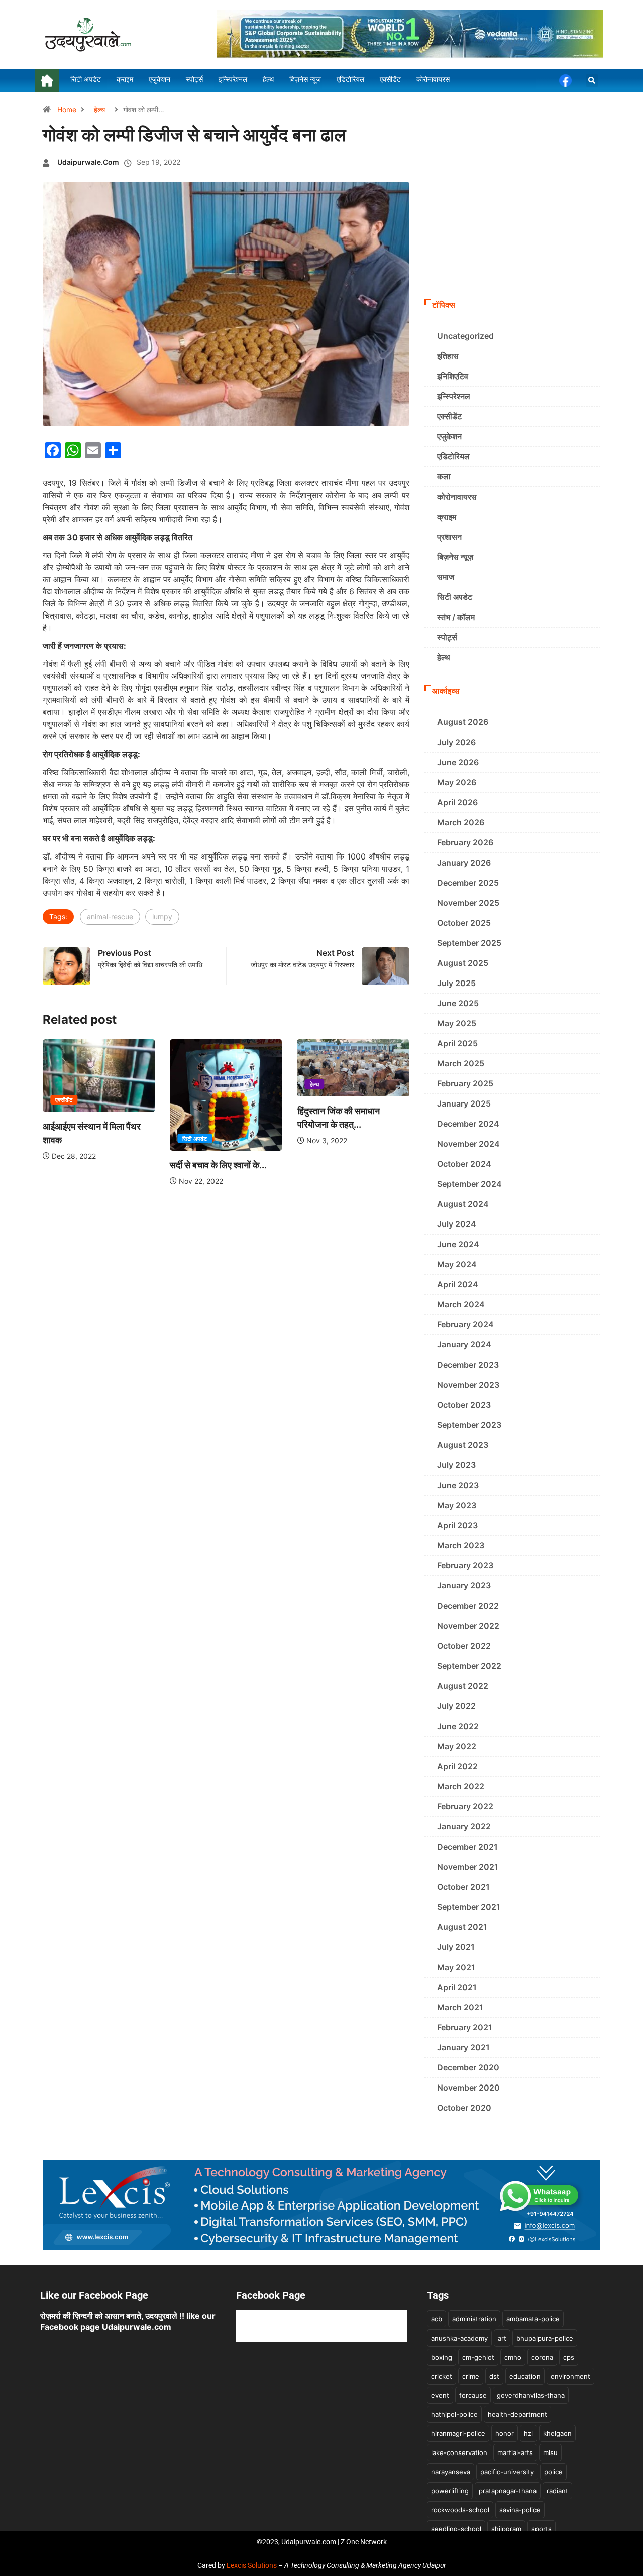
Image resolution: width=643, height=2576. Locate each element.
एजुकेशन (449, 436)
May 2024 (457, 1264)
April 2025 (457, 1043)
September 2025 (469, 943)
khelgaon (557, 2433)
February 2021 (465, 2027)
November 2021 (468, 1867)
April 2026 (457, 802)
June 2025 (458, 1003)
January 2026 (464, 863)
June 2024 (458, 1244)
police (553, 2472)
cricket (442, 2376)
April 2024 (458, 1284)
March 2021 (460, 2007)
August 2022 (463, 1686)
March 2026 (461, 822)
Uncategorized (465, 336)
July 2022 (456, 1706)
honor (505, 2433)
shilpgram (506, 2529)
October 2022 (464, 1646)
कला (444, 476)
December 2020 (468, 2067)
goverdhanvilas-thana (531, 2395)
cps (569, 2357)
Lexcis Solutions (252, 2565)
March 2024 (461, 1304)
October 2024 (464, 1164)
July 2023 (456, 1465)
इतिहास (448, 356)
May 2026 (457, 782)
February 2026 (465, 842)
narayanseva (451, 2472)
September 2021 (469, 1907)
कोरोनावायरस (457, 497)
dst (494, 2376)
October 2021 (463, 1887)
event (440, 2395)
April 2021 (457, 1987)
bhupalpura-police (545, 2338)
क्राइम (447, 517)
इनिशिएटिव (453, 376)
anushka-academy (459, 2338)
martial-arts (515, 2452)
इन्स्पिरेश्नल (454, 396)
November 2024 (468, 1144)
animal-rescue (110, 916)
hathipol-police (454, 2414)
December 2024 (468, 1124)
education (525, 2376)
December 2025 (468, 883)
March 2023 (461, 1545)
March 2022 (461, 1786)
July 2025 (456, 983)
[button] (592, 81)
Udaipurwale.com (88, 162)
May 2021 (456, 1967)
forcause (473, 2395)
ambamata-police (533, 2319)
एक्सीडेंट (64, 1100)
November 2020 (468, 2088)
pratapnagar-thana (508, 2491)
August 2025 (463, 963)
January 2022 (464, 1826)
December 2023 (468, 1365)
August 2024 (463, 1204)
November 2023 (468, 1385)
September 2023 (469, 1425)
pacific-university (507, 2472)
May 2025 (457, 1023)
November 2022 (468, 1626)
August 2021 (462, 1927)
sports (542, 2529)
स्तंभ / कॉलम (456, 617)
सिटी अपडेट (195, 1139)
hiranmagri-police (458, 2433)
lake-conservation (459, 2452)
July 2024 (457, 1224)
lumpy (162, 916)
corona (542, 2357)
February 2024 (465, 1324)
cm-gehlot (478, 2357)
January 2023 (464, 1585)
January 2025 (464, 1103)
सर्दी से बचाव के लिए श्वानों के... (218, 1165)
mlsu (550, 2452)
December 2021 (467, 1847)
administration (474, 2319)
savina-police (520, 2510)
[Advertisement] (512, 218)
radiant (557, 2491)
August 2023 (463, 1445)
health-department (517, 2414)
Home (67, 110)
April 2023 (457, 1525)
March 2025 (461, 1063)
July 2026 (456, 742)
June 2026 (458, 762)
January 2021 (463, 2047)
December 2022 (468, 1606)
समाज (446, 577)
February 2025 (465, 1083)
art (502, 2338)
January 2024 (464, 1344)
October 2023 (464, 1405)
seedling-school (456, 2529)
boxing (442, 2357)
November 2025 (468, 903)
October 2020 (464, 2108)
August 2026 (463, 722)
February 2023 (465, 1565)
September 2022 (469, 1666)
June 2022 (458, 1726)
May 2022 (457, 1746)
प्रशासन (449, 537)
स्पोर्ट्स (447, 637)
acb (437, 2319)
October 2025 (464, 923)
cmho (513, 2357)
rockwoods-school (460, 2510)
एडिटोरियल (453, 456)
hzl (528, 2433)
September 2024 (469, 1184)
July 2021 (456, 1947)
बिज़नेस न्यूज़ (455, 557)
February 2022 (465, 1806)
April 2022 (457, 1766)
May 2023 (457, 1505)
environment (570, 2376)
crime (471, 2376)
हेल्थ (99, 110)
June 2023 (458, 1485)
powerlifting (450, 2491)
